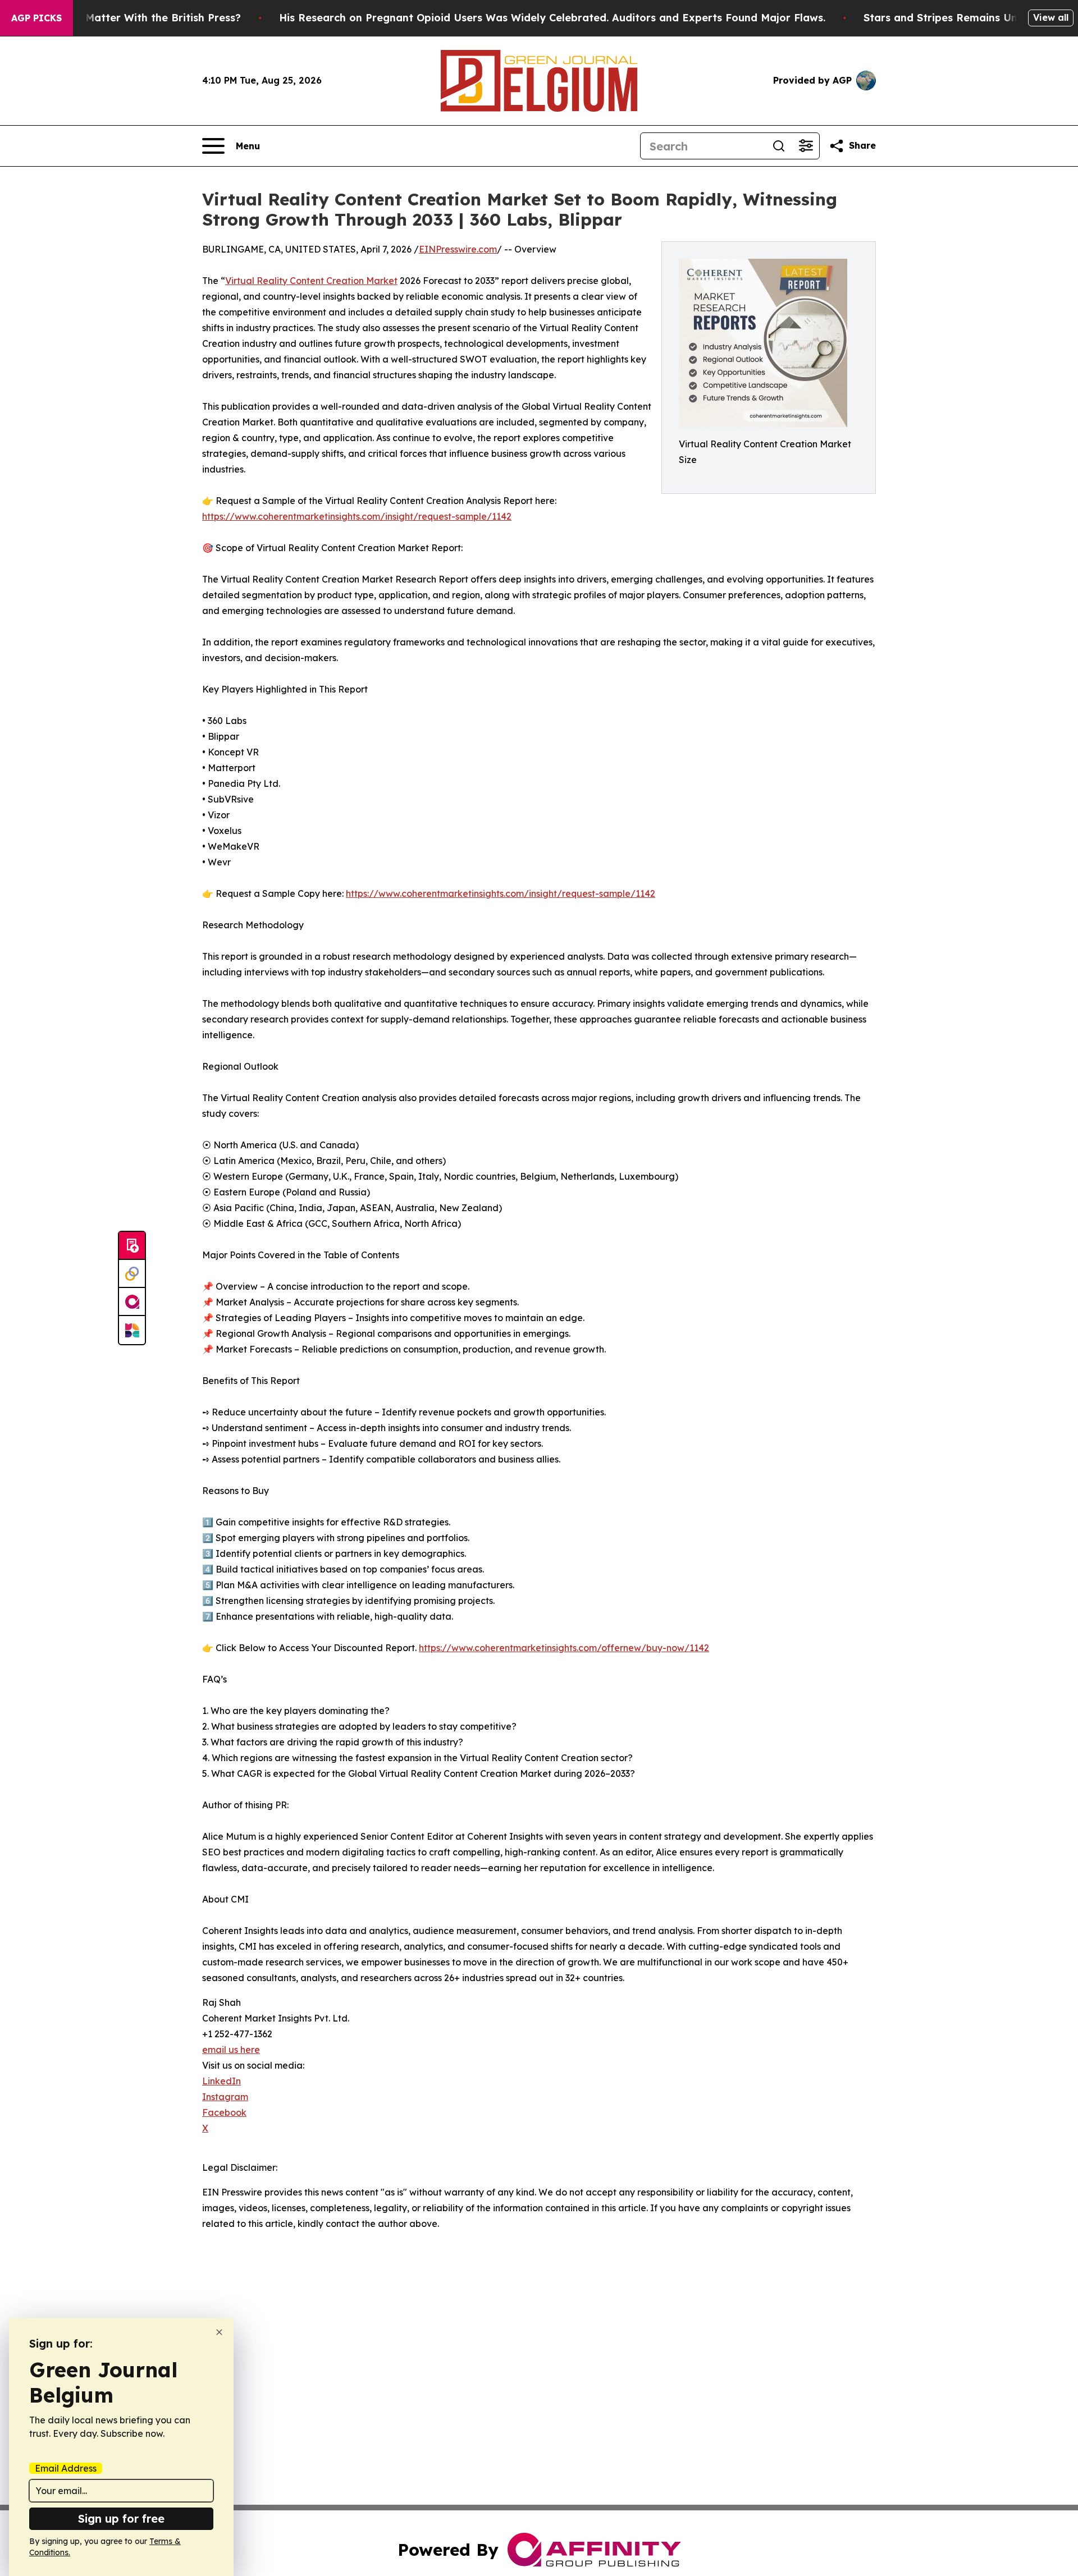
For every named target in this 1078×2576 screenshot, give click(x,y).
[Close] (219, 2332)
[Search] (779, 146)
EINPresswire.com (458, 249)
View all (1051, 17)
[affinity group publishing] (132, 1302)
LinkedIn (221, 2081)
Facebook (224, 2112)
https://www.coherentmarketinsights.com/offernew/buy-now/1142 (564, 1648)
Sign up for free (121, 2518)
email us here (231, 2050)
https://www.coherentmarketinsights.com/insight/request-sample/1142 (357, 516)
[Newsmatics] (132, 1330)
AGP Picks (36, 18)
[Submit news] (132, 1246)
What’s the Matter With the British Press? (134, 18)
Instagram (225, 2097)
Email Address (66, 2468)
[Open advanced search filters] (806, 146)
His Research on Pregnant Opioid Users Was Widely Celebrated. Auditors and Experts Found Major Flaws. (552, 18)
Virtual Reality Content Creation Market (311, 281)
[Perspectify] (132, 1274)
